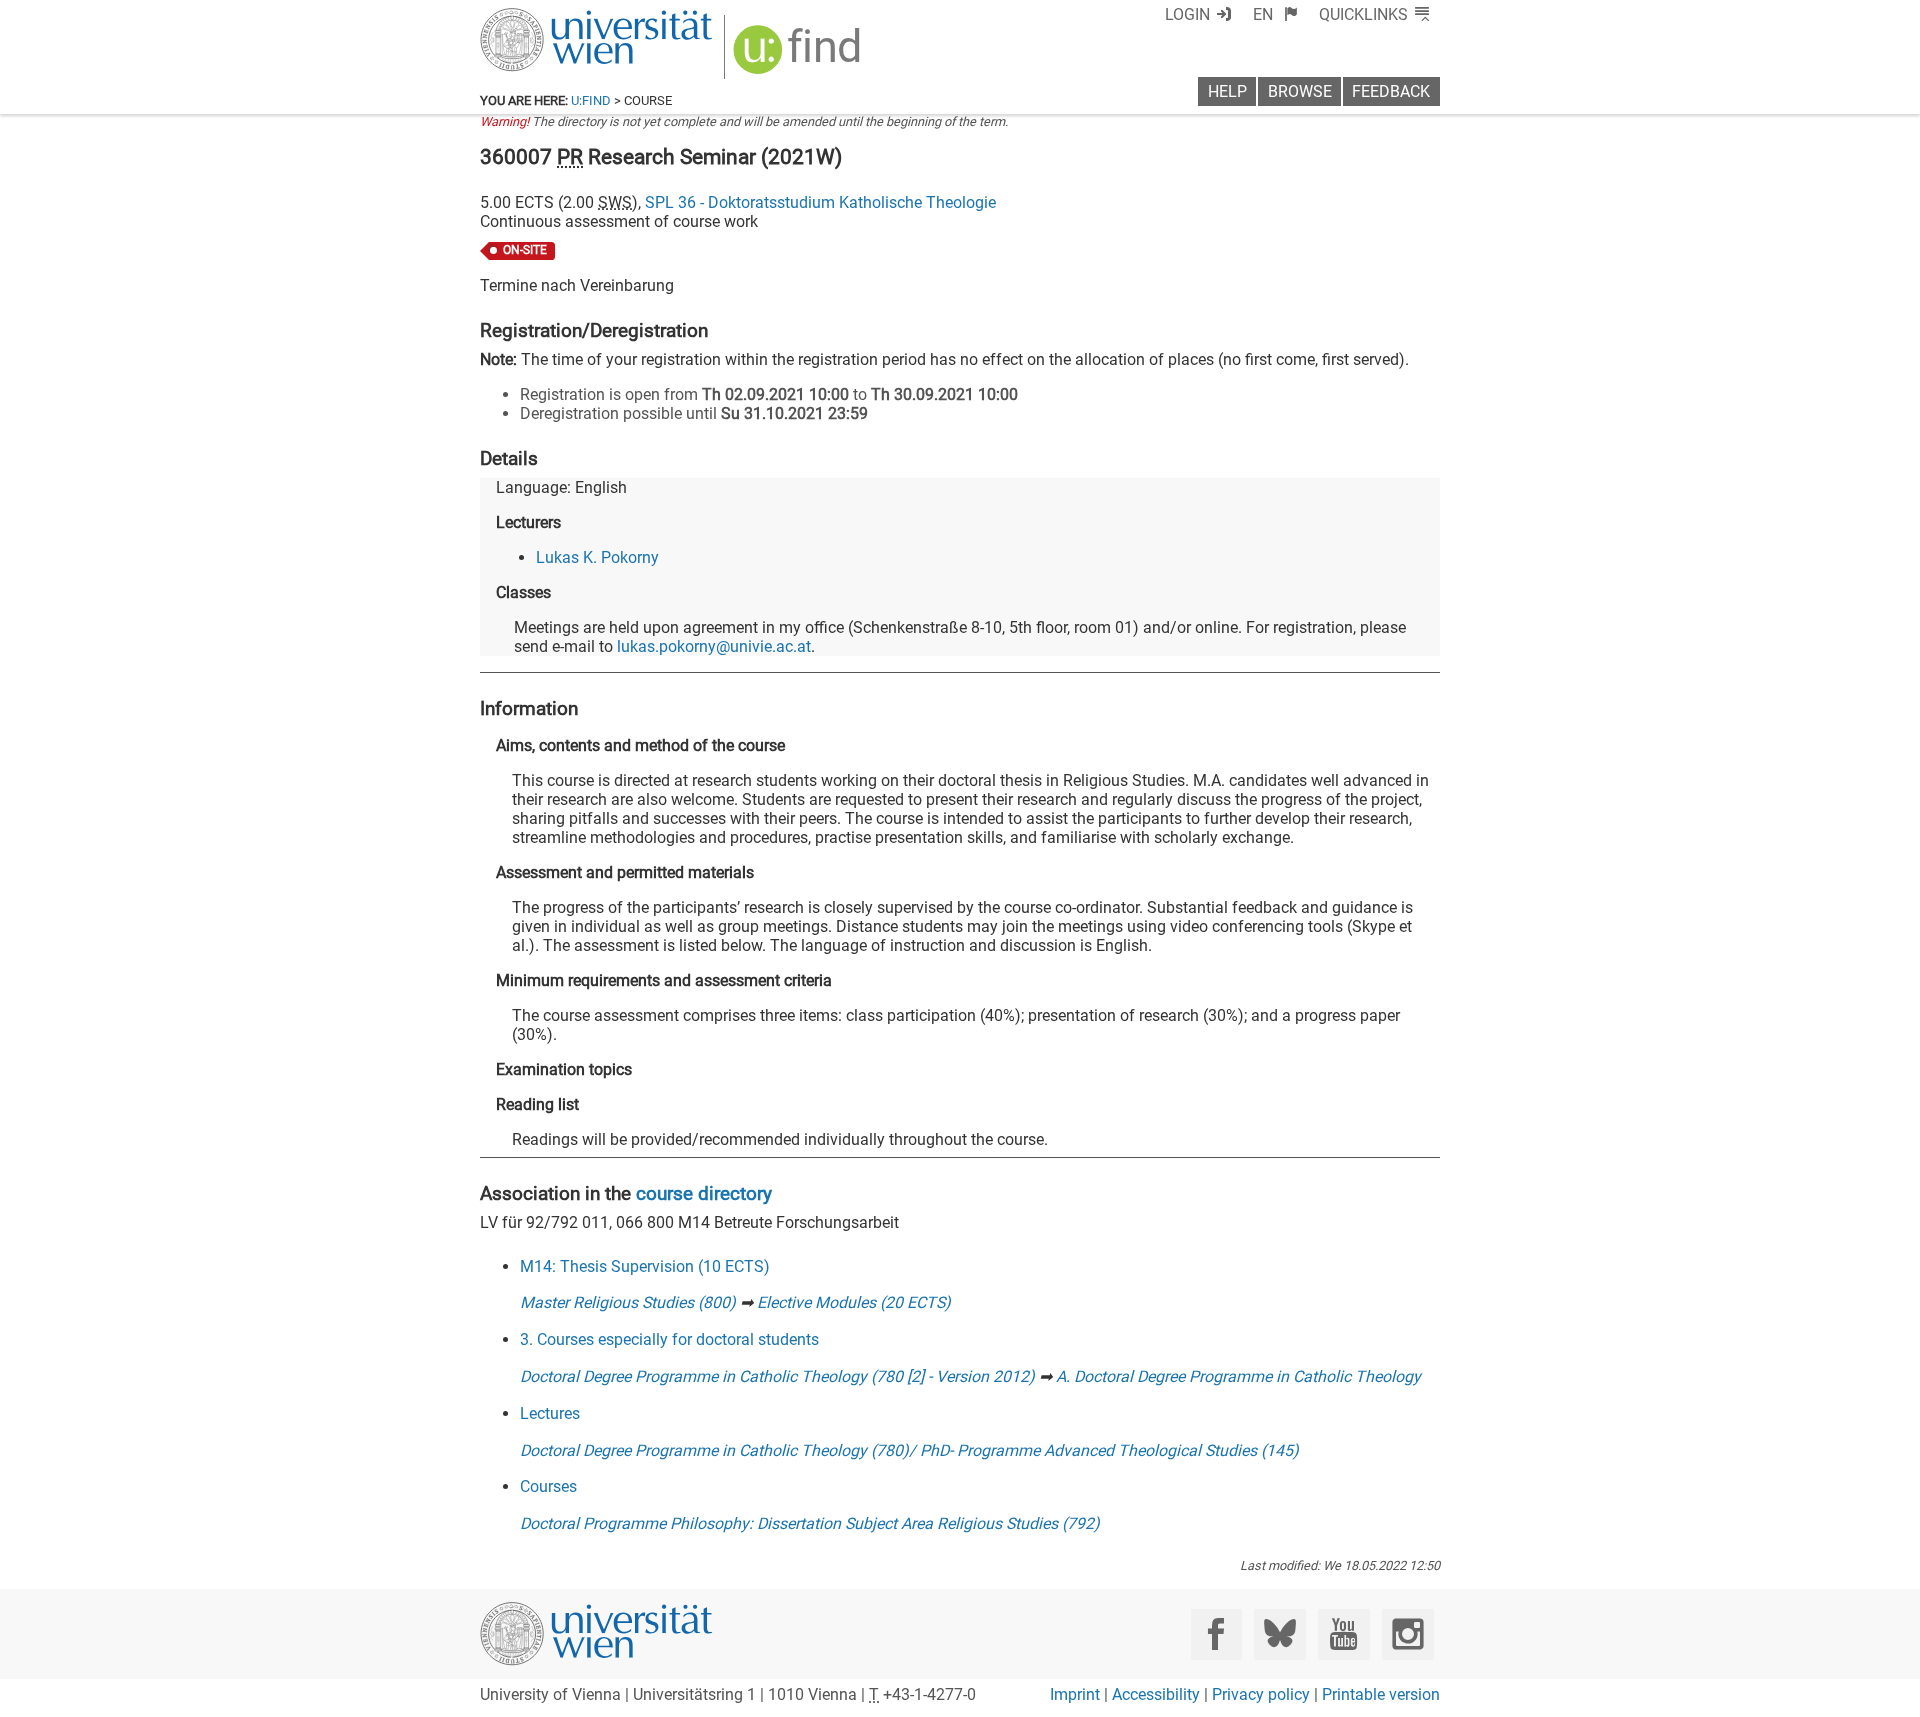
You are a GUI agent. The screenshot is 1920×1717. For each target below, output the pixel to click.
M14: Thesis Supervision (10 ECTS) (645, 1266)
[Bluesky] (1279, 1634)
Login (1187, 14)
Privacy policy (1261, 1694)
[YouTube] (1343, 1634)
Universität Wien (549, 17)
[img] (799, 56)
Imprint (1075, 1694)
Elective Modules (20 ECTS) (854, 1302)
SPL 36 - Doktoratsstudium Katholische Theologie (820, 202)
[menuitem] (1275, 14)
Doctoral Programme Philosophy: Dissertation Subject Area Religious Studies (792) (810, 1523)
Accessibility (1156, 1694)
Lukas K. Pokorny (597, 557)
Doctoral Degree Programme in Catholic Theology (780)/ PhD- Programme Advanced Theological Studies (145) (909, 1450)
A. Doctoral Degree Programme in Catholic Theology (1238, 1376)
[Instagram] (1407, 1634)
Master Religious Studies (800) (628, 1302)
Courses (548, 1486)
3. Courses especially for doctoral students (669, 1339)
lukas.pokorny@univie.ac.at (714, 646)
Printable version (1381, 1694)
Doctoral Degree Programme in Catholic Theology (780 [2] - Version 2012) (777, 1376)
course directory (704, 1193)
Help (1227, 91)
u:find (591, 100)
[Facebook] (1216, 1634)
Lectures (550, 1413)
